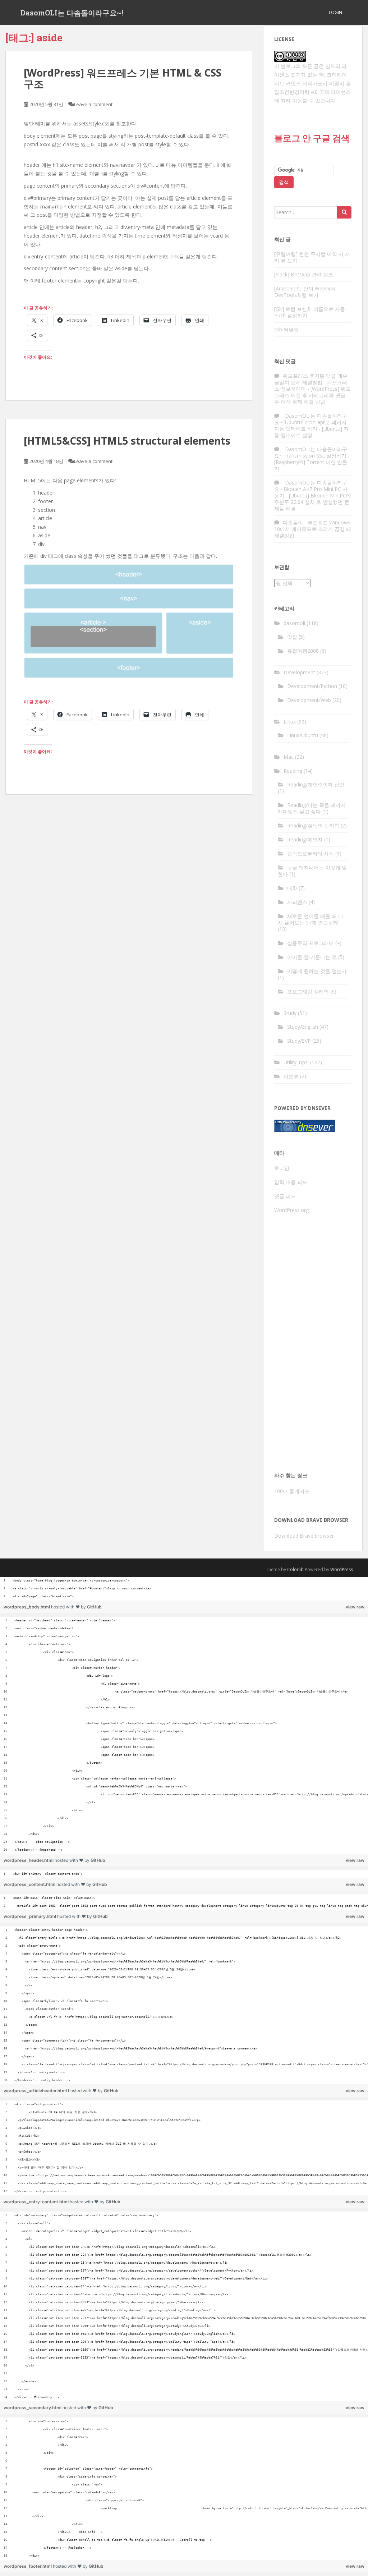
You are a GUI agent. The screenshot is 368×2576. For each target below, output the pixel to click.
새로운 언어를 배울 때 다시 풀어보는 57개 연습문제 (310, 919)
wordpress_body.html (27, 1607)
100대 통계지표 (292, 1491)
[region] (184, 1589)
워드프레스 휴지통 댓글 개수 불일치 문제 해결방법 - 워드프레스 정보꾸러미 (311, 382)
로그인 (282, 1168)
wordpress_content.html (30, 1884)
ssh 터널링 (286, 329)
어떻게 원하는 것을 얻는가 (317, 971)
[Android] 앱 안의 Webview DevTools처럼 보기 (305, 292)
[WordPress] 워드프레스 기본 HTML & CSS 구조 (123, 78)
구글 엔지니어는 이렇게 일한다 (312, 871)
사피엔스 (297, 902)
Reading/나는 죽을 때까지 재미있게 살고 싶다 (312, 808)
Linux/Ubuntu (303, 735)
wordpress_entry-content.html (37, 2202)
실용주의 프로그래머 (310, 943)
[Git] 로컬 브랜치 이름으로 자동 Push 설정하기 (310, 312)
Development (299, 672)
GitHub (94, 1607)
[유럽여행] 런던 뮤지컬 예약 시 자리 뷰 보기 (312, 257)
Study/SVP (299, 1041)
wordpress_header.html (29, 1860)
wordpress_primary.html (30, 1916)
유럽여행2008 (303, 651)
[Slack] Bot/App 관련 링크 (304, 274)
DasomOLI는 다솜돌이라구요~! (72, 13)
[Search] (344, 212)
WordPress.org (291, 1210)
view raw (355, 1607)
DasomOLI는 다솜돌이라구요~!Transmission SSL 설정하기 (311, 452)
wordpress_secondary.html (33, 2408)
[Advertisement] (313, 1347)
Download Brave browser (304, 1536)
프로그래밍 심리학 (308, 991)
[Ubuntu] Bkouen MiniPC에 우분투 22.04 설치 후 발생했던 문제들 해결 (313, 502)
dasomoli (294, 623)
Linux (290, 722)
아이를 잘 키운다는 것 (312, 957)
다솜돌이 (293, 522)
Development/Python (312, 686)
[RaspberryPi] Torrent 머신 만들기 (311, 465)
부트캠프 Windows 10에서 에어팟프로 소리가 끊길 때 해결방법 (313, 529)
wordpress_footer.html (28, 2566)
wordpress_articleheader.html (36, 2091)
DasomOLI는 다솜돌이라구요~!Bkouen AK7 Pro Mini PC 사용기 (311, 489)
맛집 (292, 637)
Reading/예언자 (305, 839)
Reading (293, 771)
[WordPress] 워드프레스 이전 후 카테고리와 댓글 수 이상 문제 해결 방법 (312, 395)
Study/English (303, 1027)
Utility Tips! (296, 1062)
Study (290, 1013)
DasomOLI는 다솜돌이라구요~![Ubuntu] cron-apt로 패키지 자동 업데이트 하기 (311, 422)
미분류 (291, 1076)
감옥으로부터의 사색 (310, 853)
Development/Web (309, 700)
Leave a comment (93, 104)
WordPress (342, 1569)
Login (335, 12)
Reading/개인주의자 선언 (316, 784)
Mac (289, 757)
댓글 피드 (285, 1196)
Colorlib (295, 1569)
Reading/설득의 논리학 (313, 825)
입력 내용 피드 (291, 1182)
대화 (292, 888)
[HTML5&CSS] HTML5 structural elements (127, 441)
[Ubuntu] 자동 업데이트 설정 (311, 432)
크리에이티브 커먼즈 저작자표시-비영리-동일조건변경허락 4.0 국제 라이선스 (313, 83)
